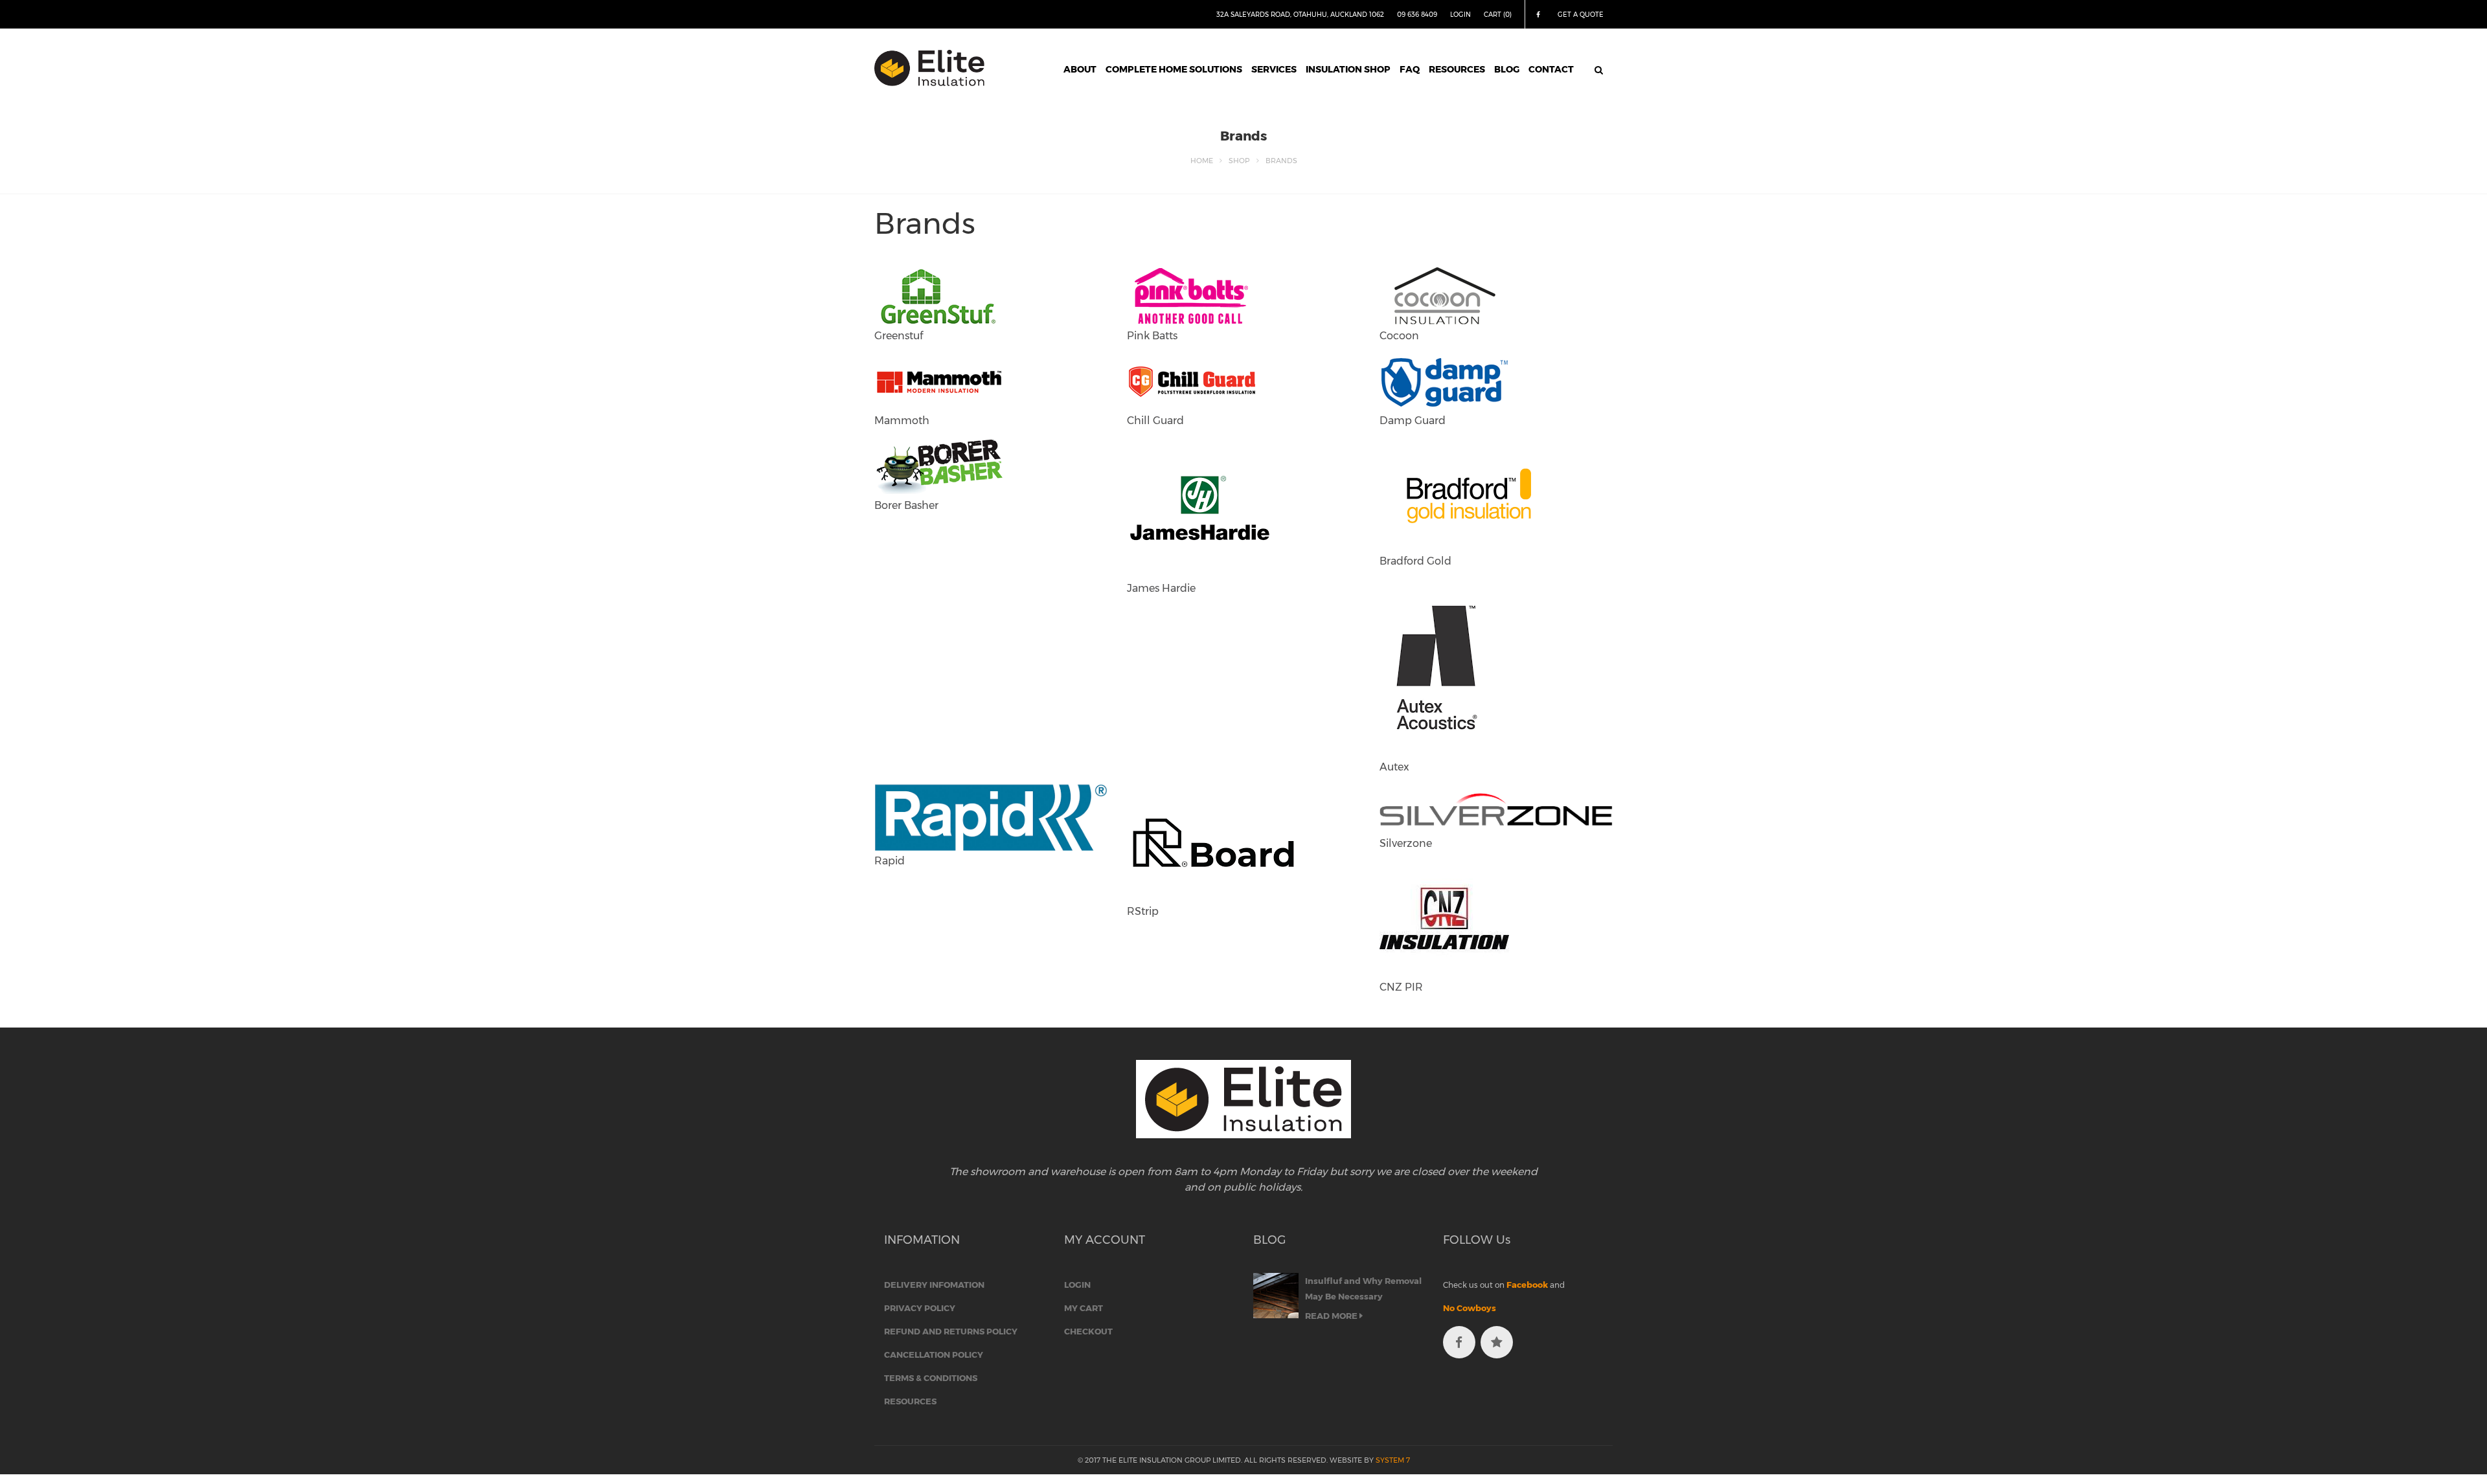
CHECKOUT (1088, 1331)
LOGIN (1460, 15)
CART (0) (1498, 15)
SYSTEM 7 (1393, 1460)
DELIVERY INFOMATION (934, 1285)
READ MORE (1332, 1316)
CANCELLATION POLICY (934, 1355)
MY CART (1084, 1308)
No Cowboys (1470, 1308)
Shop (1239, 161)
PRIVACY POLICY (920, 1308)
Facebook (1527, 1285)
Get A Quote (1581, 15)
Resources (1457, 69)
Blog (1507, 69)
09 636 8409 (1417, 15)
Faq (1410, 69)
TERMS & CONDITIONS (931, 1378)
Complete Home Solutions (1174, 69)
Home (1202, 161)
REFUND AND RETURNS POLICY (951, 1331)
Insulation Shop (1348, 69)
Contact (1551, 69)
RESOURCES (910, 1401)
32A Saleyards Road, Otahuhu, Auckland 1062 (1300, 15)
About (1080, 69)
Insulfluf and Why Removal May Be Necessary (1363, 1288)
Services (1274, 69)
